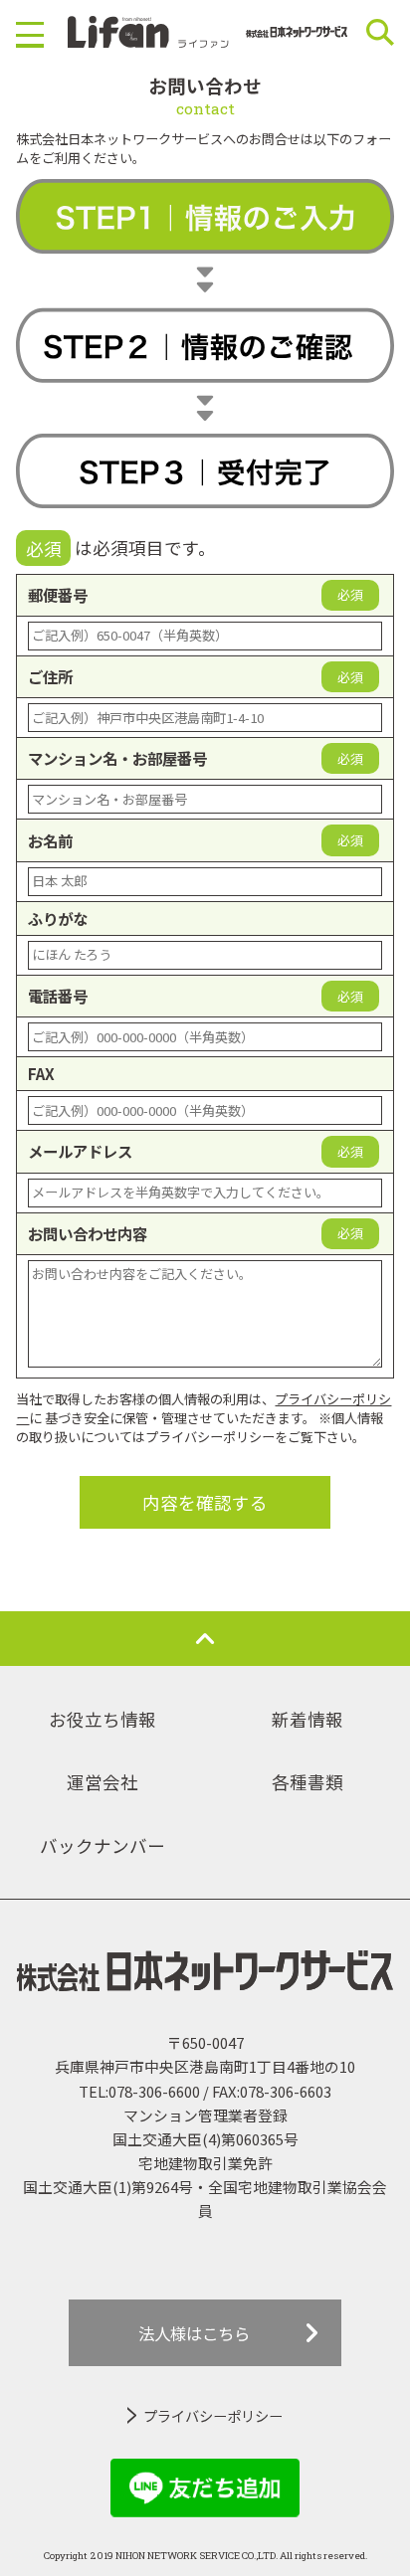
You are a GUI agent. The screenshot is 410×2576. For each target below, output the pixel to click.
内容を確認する (205, 1502)
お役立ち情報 (102, 1719)
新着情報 (307, 1719)
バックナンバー (102, 1845)
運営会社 (102, 1782)
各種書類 (307, 1782)
